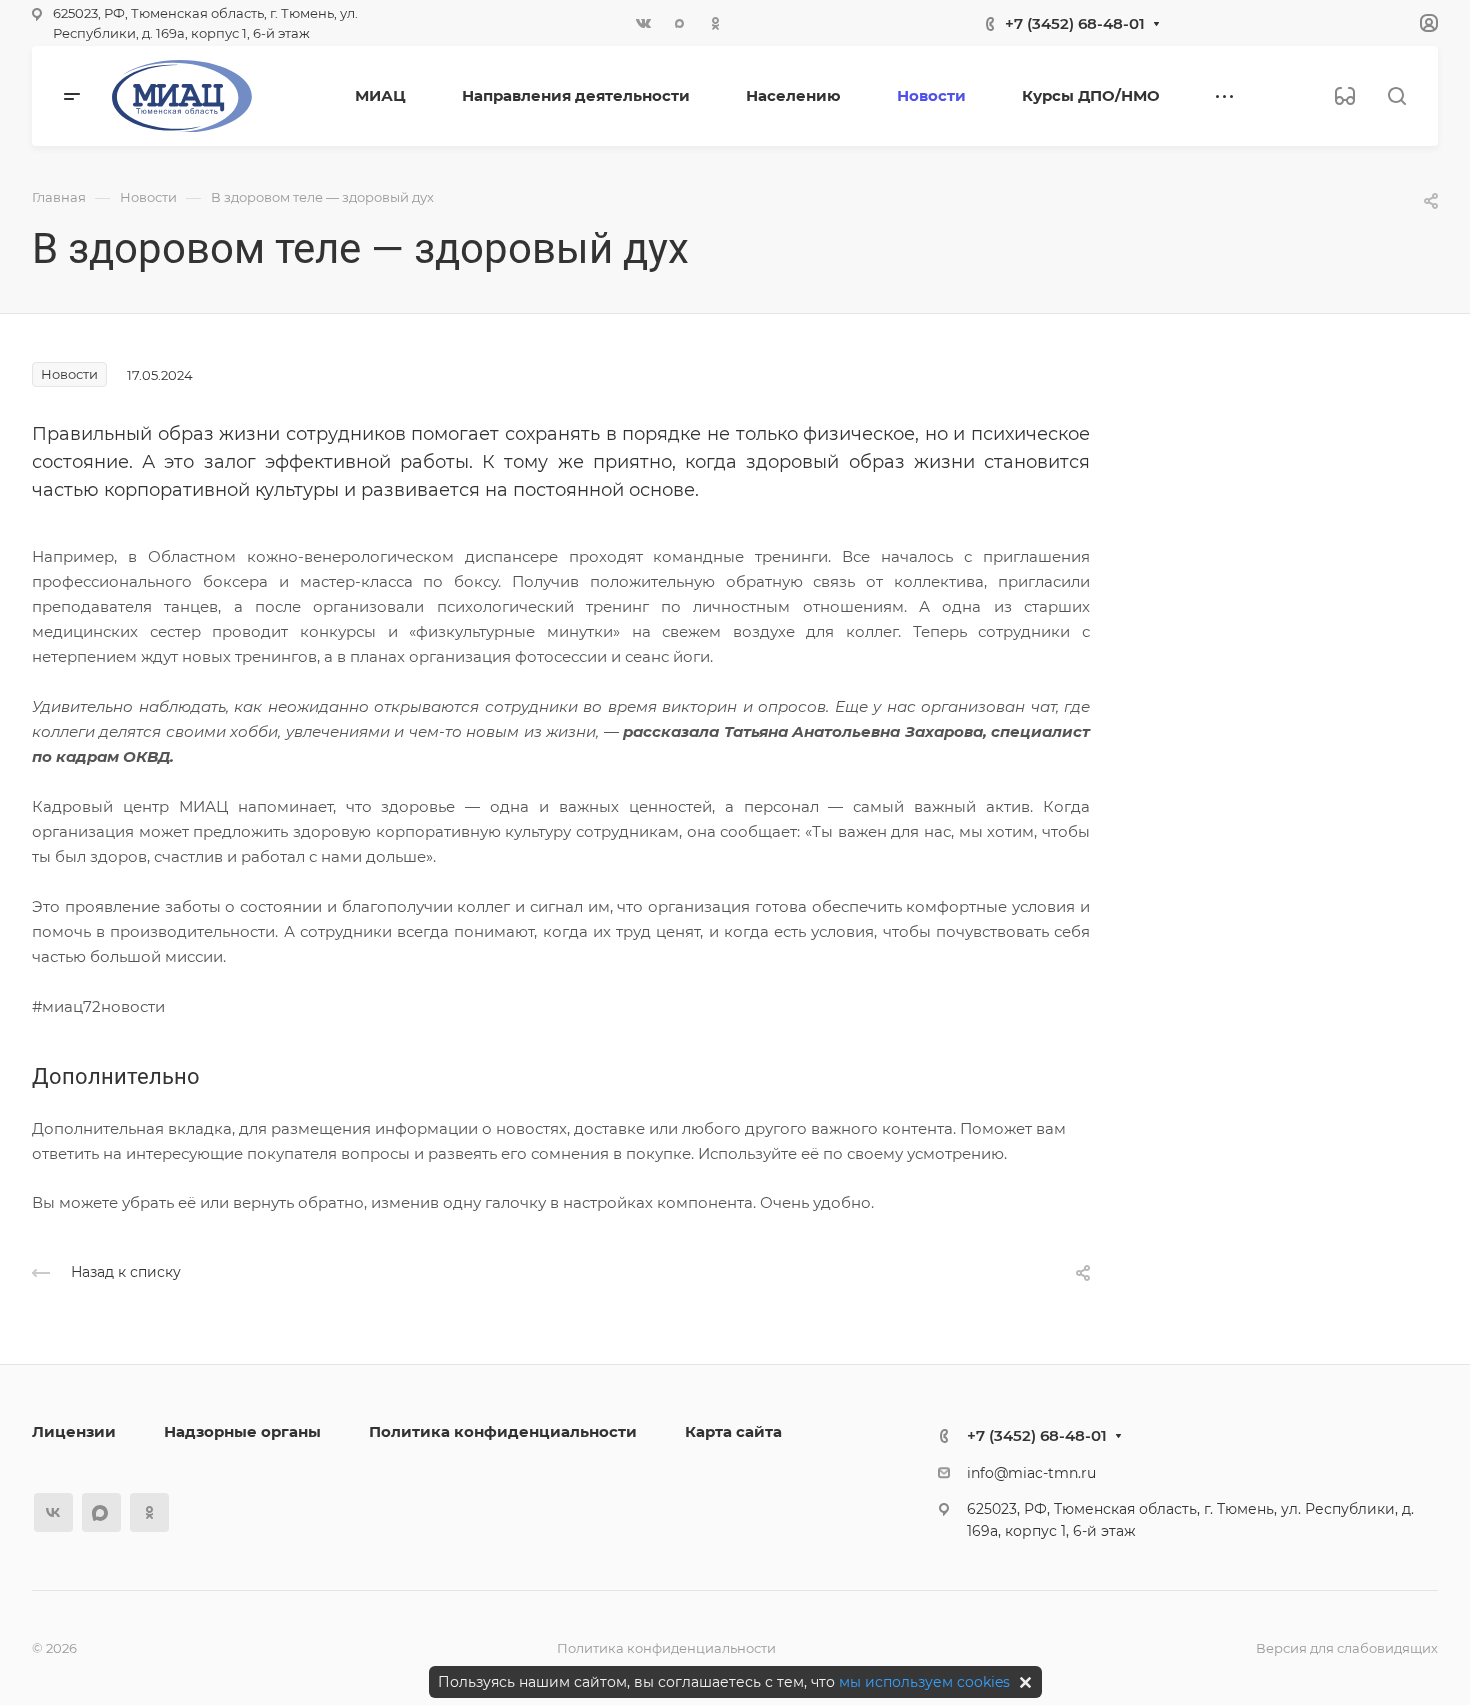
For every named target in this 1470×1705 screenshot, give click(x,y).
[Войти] (1429, 23)
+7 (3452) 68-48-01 (1075, 23)
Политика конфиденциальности (503, 1431)
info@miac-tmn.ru (1031, 1473)
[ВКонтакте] (643, 23)
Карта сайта (733, 1431)
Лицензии (74, 1431)
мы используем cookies (924, 1682)
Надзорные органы (242, 1431)
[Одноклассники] (715, 23)
